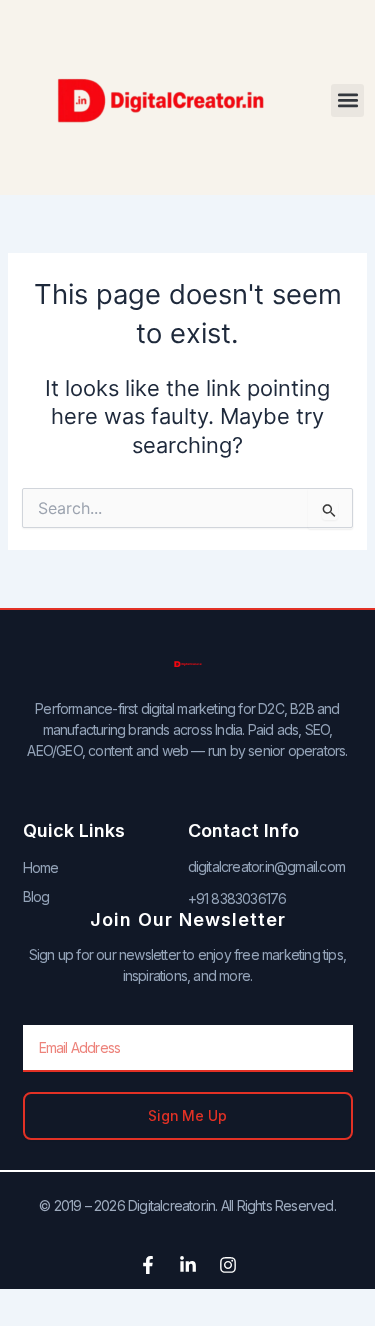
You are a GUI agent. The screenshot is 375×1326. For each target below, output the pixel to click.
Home (41, 867)
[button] (347, 100)
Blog (36, 896)
